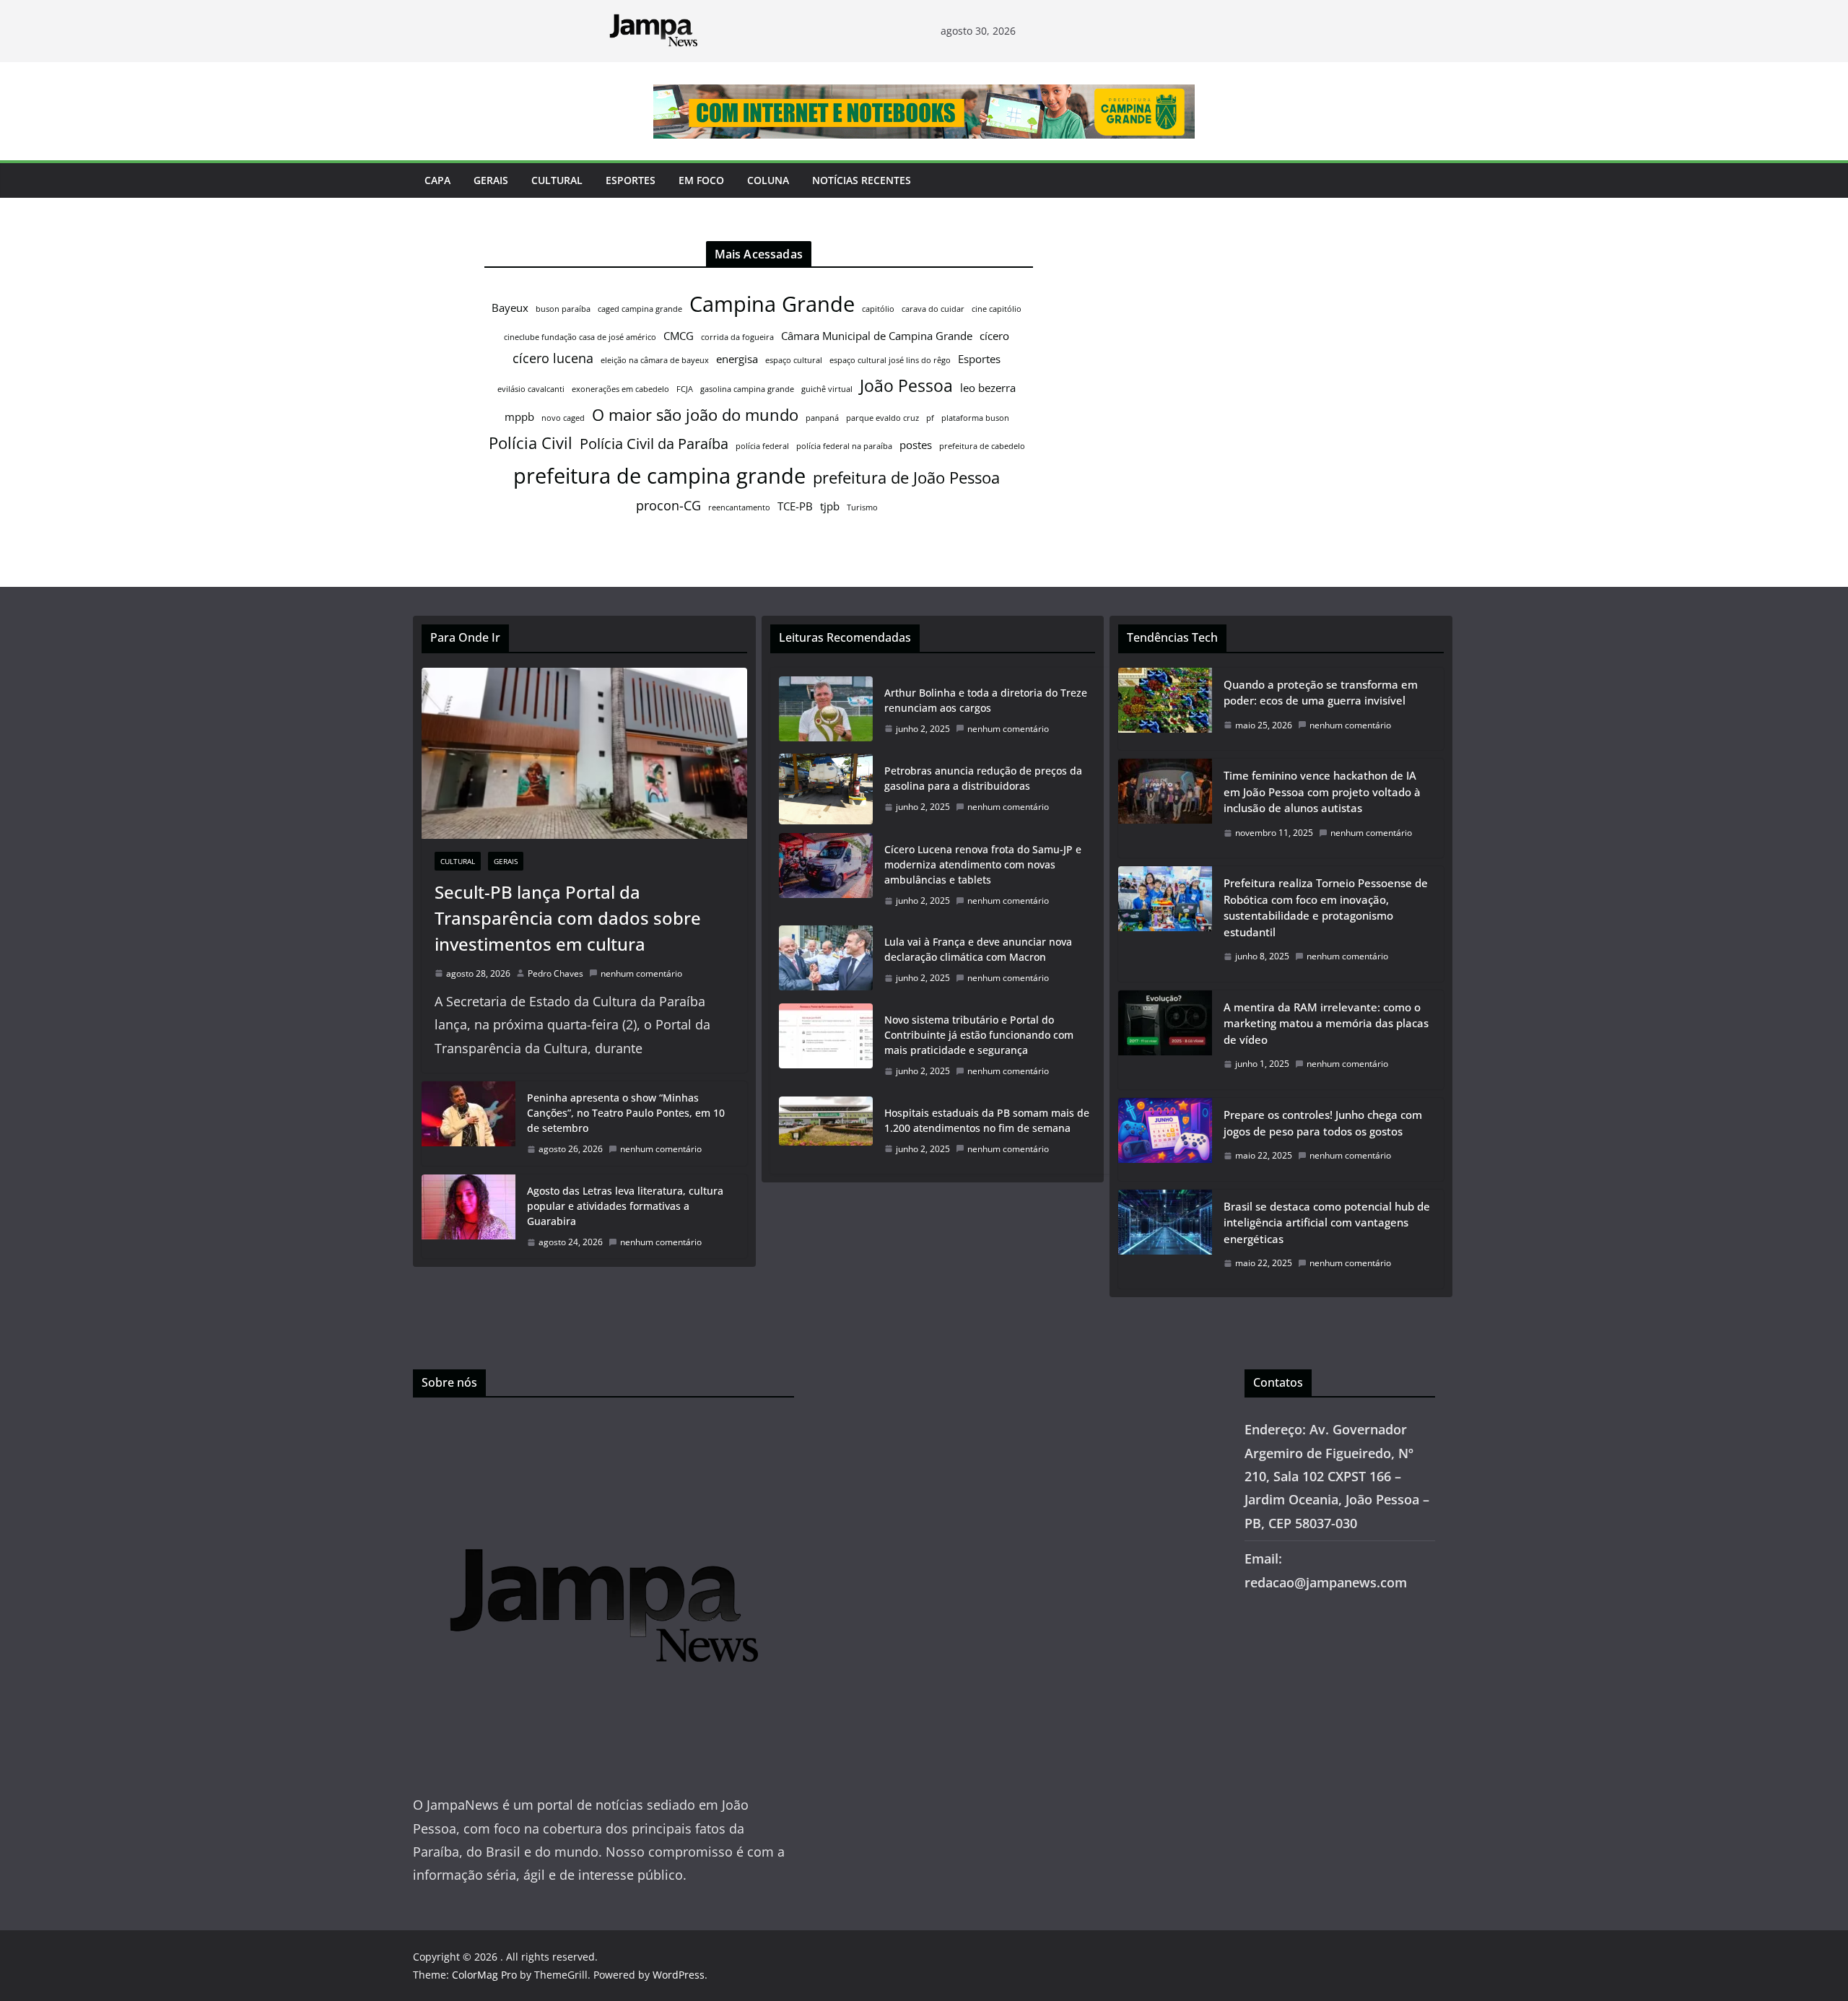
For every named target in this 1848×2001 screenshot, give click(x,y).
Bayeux (510, 308)
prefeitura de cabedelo (982, 446)
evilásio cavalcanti (531, 389)
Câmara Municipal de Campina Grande (877, 336)
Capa (437, 180)
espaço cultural (794, 360)
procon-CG (668, 505)
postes (916, 445)
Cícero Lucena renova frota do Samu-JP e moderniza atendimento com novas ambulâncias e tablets (983, 864)
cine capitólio (997, 309)
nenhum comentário (641, 973)
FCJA (685, 389)
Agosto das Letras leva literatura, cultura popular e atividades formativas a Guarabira (625, 1206)
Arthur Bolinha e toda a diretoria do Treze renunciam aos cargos (986, 700)
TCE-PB (795, 506)
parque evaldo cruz (882, 418)
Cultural (557, 180)
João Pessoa (906, 385)
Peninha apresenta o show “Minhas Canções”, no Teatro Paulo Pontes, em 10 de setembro (626, 1113)
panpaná (822, 418)
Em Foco (701, 180)
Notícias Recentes (862, 180)
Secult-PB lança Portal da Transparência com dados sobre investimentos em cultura (568, 918)
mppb (519, 417)
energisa (737, 359)
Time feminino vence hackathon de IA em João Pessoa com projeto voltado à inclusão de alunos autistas (1322, 792)
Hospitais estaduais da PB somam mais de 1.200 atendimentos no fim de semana (987, 1120)
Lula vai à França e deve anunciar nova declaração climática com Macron (978, 949)
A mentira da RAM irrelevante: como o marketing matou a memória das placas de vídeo (1326, 1023)
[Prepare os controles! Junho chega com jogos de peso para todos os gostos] (1165, 1139)
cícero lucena (553, 358)
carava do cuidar (933, 309)
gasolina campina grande (747, 389)
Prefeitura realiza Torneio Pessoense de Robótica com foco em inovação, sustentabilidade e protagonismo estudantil (1326, 907)
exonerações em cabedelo (620, 389)
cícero (994, 336)
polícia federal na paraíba (844, 446)
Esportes (631, 180)
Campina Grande (772, 304)
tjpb (830, 506)
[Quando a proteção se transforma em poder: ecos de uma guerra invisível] (1165, 709)
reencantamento (739, 507)
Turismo (862, 507)
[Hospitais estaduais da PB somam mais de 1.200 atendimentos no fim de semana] (826, 1131)
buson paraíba (563, 309)
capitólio (878, 309)
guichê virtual (827, 389)
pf (930, 418)
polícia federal (762, 446)
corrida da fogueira (737, 337)
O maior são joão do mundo (695, 415)
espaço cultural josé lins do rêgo (890, 360)
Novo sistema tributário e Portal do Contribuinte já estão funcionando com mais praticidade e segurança (979, 1035)
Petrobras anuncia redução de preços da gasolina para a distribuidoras (983, 778)
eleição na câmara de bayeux (655, 360)
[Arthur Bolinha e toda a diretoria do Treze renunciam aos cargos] (826, 711)
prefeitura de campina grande (659, 475)
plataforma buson (975, 418)
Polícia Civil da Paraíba (654, 444)
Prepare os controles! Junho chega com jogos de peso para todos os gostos (1323, 1123)
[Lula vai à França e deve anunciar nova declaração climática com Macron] (826, 960)
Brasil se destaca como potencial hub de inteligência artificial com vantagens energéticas (1327, 1222)
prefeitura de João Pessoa (906, 478)
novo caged (563, 418)
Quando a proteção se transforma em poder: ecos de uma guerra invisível (1321, 693)
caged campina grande (640, 309)
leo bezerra (988, 388)
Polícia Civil (531, 443)
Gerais (491, 180)
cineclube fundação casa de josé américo (580, 337)
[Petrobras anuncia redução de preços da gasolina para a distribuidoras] (826, 789)
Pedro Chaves (555, 973)
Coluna (768, 180)
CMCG (679, 336)
